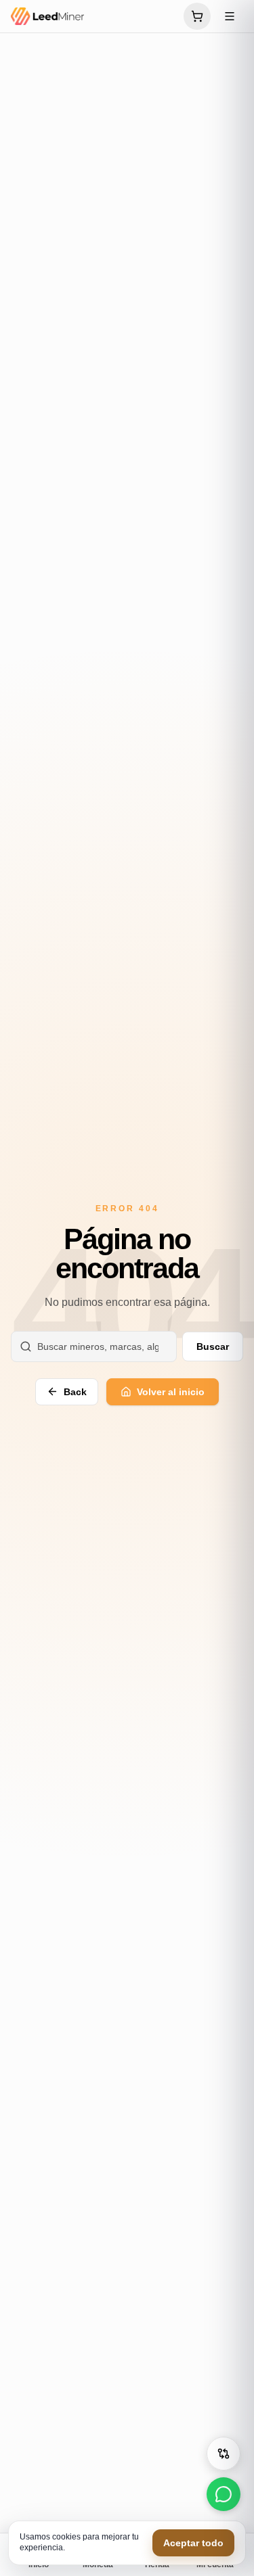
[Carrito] (197, 16)
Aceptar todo (193, 2543)
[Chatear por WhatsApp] (224, 2494)
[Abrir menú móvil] (230, 16)
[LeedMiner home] (93, 16)
